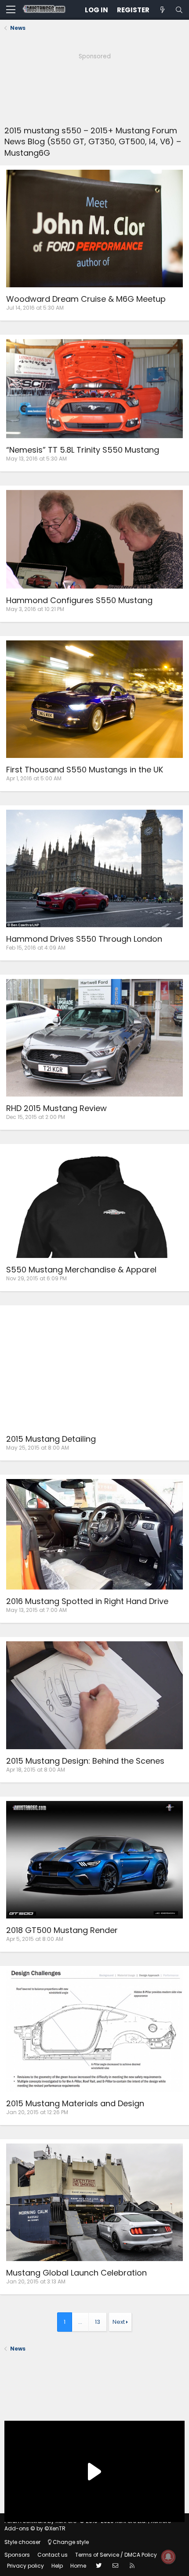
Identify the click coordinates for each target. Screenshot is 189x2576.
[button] (11, 10)
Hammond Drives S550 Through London (84, 939)
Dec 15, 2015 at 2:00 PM (36, 1117)
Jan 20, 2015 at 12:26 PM (37, 2112)
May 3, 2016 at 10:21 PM (35, 609)
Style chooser (22, 2542)
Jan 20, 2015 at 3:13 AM (36, 2281)
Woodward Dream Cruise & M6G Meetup (86, 299)
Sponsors (17, 2555)
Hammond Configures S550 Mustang (79, 600)
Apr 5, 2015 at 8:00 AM (35, 1939)
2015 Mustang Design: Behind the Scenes (85, 1761)
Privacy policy (25, 2566)
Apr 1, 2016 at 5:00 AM (34, 778)
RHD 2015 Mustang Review (56, 1108)
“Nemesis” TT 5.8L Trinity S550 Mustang (83, 450)
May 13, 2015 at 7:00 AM (36, 1610)
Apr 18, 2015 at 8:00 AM (36, 1770)
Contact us (53, 2555)
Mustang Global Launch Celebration (76, 2273)
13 (98, 2322)
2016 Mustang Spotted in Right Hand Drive (87, 1601)
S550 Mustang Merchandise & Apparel (81, 1270)
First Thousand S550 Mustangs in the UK (85, 770)
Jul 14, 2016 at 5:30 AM (35, 308)
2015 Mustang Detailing (51, 1439)
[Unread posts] (162, 10)
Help (57, 2566)
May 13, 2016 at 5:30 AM (36, 459)
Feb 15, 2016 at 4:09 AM (36, 948)
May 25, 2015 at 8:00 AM (38, 1448)
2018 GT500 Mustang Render (62, 1930)
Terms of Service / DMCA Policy (116, 2555)
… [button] (80, 2322)
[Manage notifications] (168, 2557)
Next (119, 2322)
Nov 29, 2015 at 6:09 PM (36, 1278)
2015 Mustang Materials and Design (75, 2103)
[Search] (179, 10)
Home (78, 2566)
